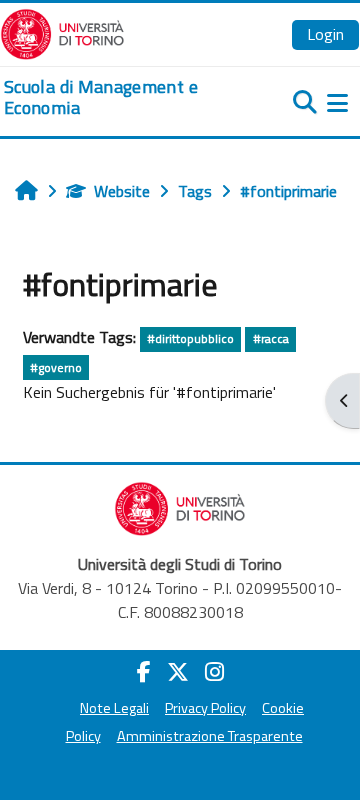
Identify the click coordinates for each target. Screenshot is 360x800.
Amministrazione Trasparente (210, 736)
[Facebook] (144, 672)
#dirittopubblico (190, 338)
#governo (56, 367)
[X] (178, 672)
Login (325, 34)
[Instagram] (214, 672)
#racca (271, 338)
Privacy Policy (205, 708)
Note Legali (114, 708)
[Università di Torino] (62, 32)
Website (122, 191)
